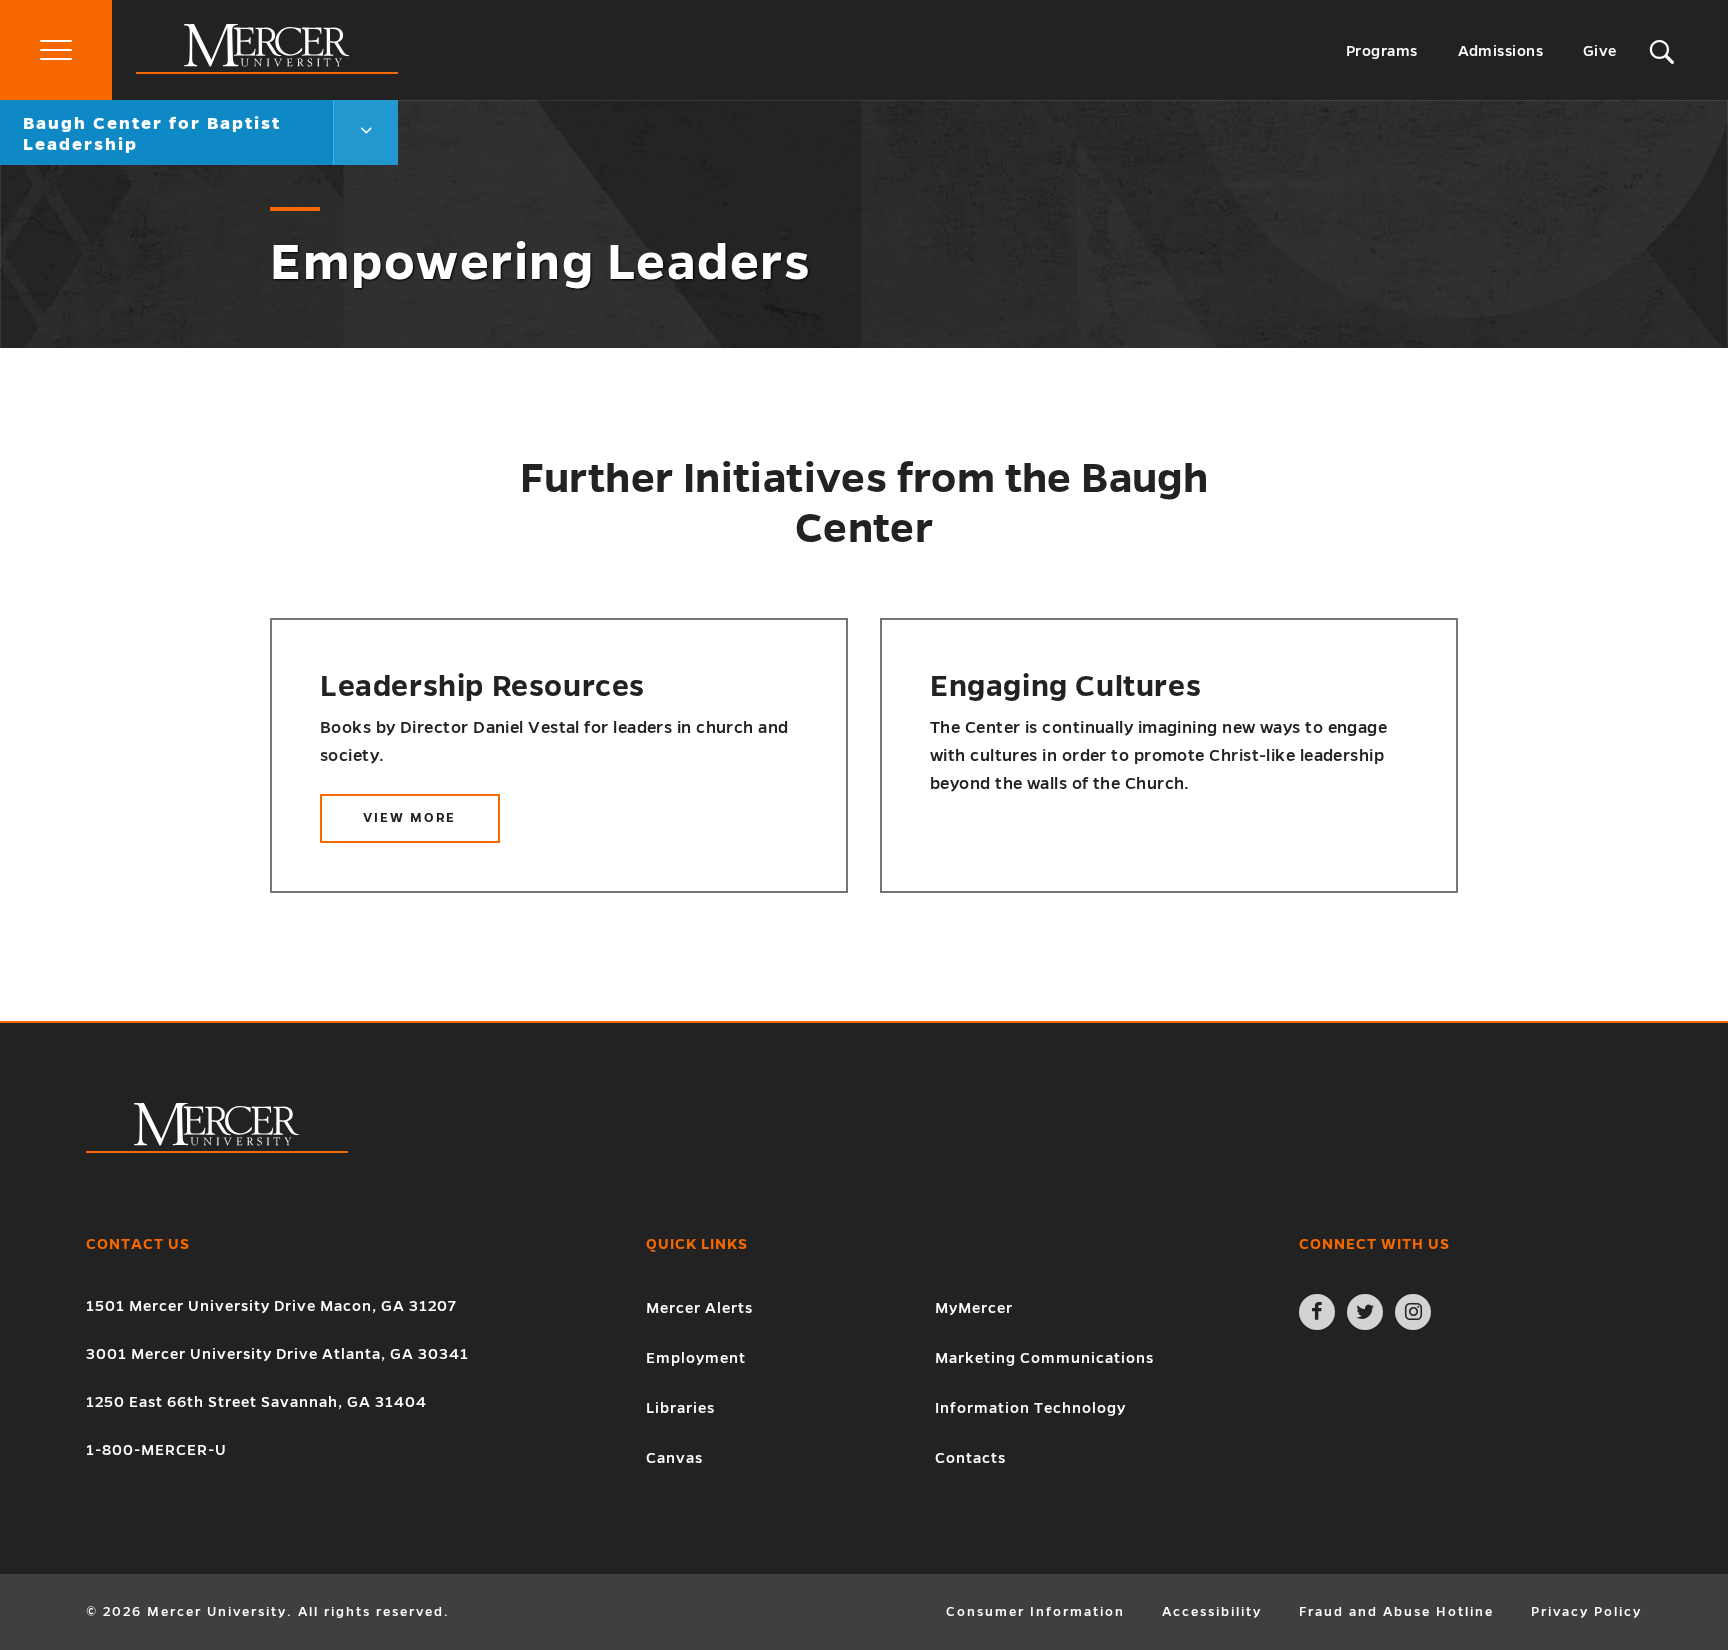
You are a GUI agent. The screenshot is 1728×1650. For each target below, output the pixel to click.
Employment (696, 1358)
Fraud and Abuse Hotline (1396, 1612)
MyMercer (974, 1308)
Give (1600, 51)
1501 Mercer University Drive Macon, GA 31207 (271, 1306)
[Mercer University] (267, 69)
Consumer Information (1035, 1612)
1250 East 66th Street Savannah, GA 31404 (256, 1402)
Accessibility (1212, 1612)
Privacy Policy (1586, 1612)
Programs (1382, 51)
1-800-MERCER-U (156, 1450)
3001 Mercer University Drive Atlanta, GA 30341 (277, 1354)
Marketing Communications (1044, 1358)
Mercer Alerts (699, 1308)
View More (431, 827)
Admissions (1501, 51)
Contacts (970, 1458)
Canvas (674, 1458)
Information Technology (1030, 1408)
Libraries (680, 1408)
